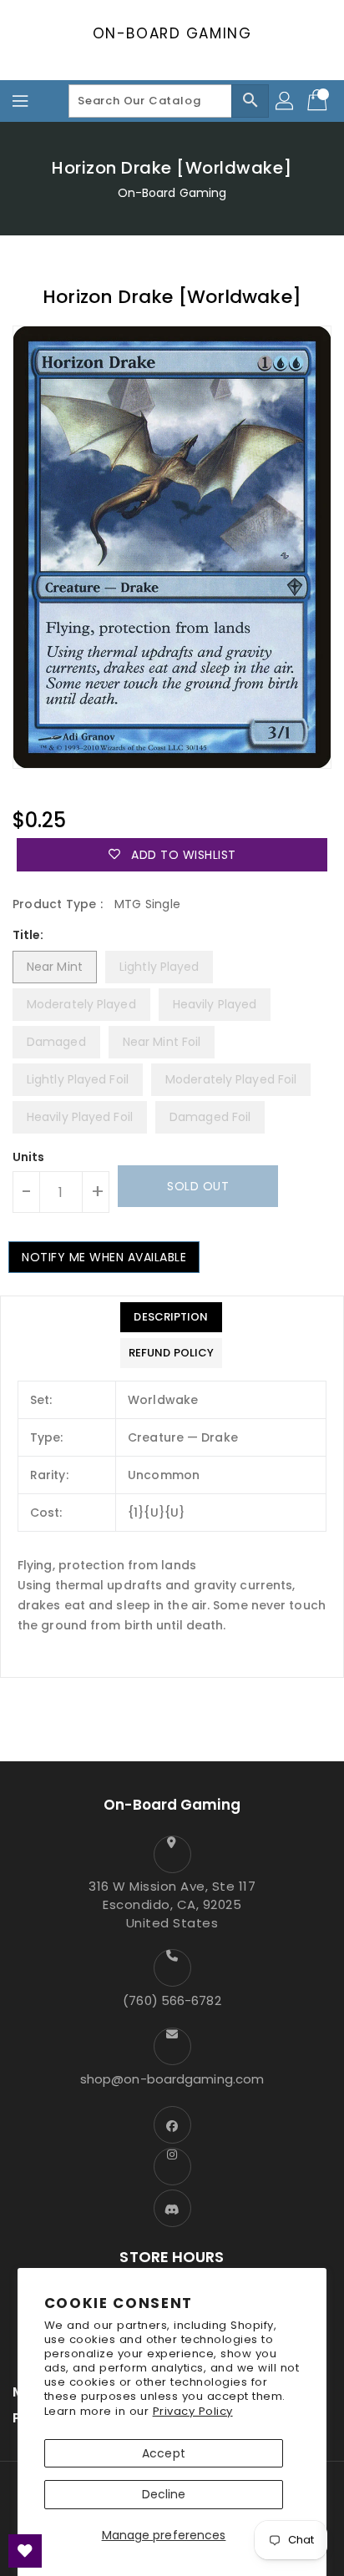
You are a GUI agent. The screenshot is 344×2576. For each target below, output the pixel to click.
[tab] (171, 1317)
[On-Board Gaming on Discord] (172, 2208)
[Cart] (319, 101)
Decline (164, 2494)
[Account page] (286, 101)
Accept (164, 2453)
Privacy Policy (193, 2411)
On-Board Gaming (172, 33)
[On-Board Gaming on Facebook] (172, 2125)
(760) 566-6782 (172, 2000)
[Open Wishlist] (25, 2551)
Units (29, 1157)
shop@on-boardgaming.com (172, 2079)
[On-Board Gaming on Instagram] (172, 2167)
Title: (28, 935)
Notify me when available (104, 1257)
